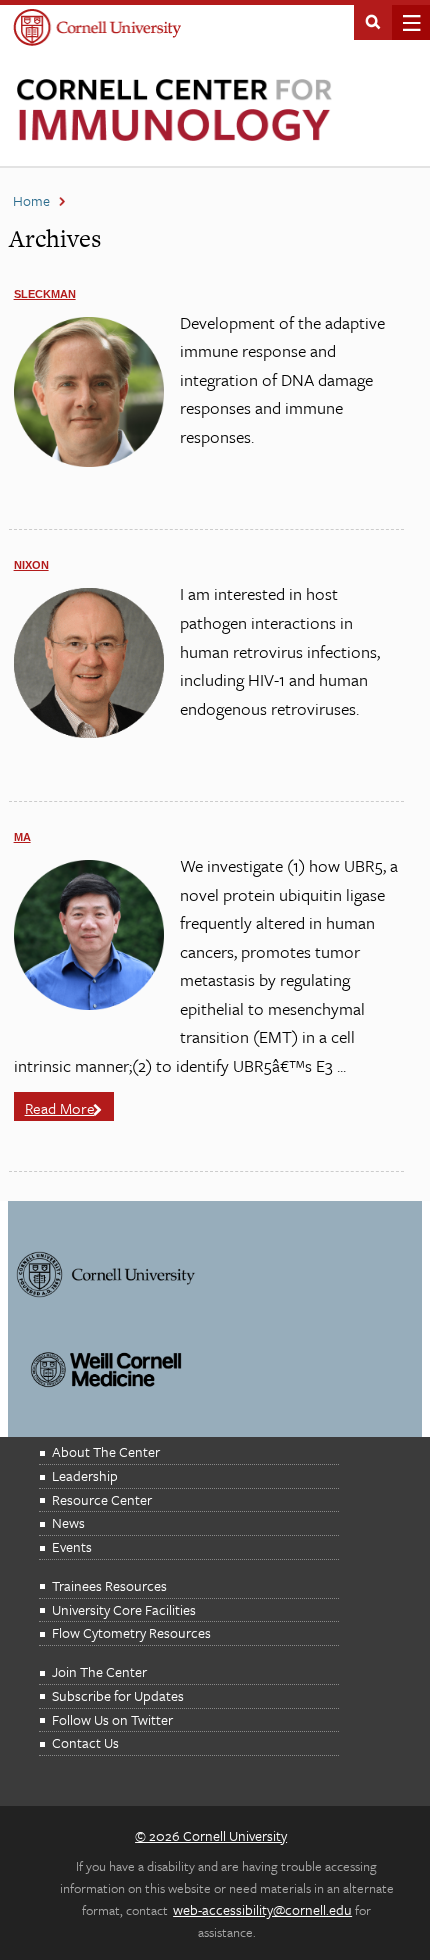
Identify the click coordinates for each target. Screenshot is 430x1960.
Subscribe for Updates (118, 1695)
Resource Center (102, 1499)
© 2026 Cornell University (211, 1835)
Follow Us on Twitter (112, 1719)
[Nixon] (89, 732)
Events (72, 1546)
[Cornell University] (97, 29)
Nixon (31, 565)
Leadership (85, 1475)
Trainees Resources (109, 1585)
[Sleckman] (89, 461)
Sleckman (45, 294)
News (68, 1522)
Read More (60, 1108)
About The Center (106, 1451)
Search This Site (373, 20)
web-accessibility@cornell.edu (262, 1909)
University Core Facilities (124, 1609)
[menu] (405, 22)
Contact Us (85, 1742)
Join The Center (99, 1671)
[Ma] (89, 1004)
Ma (22, 837)
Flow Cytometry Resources (131, 1632)
